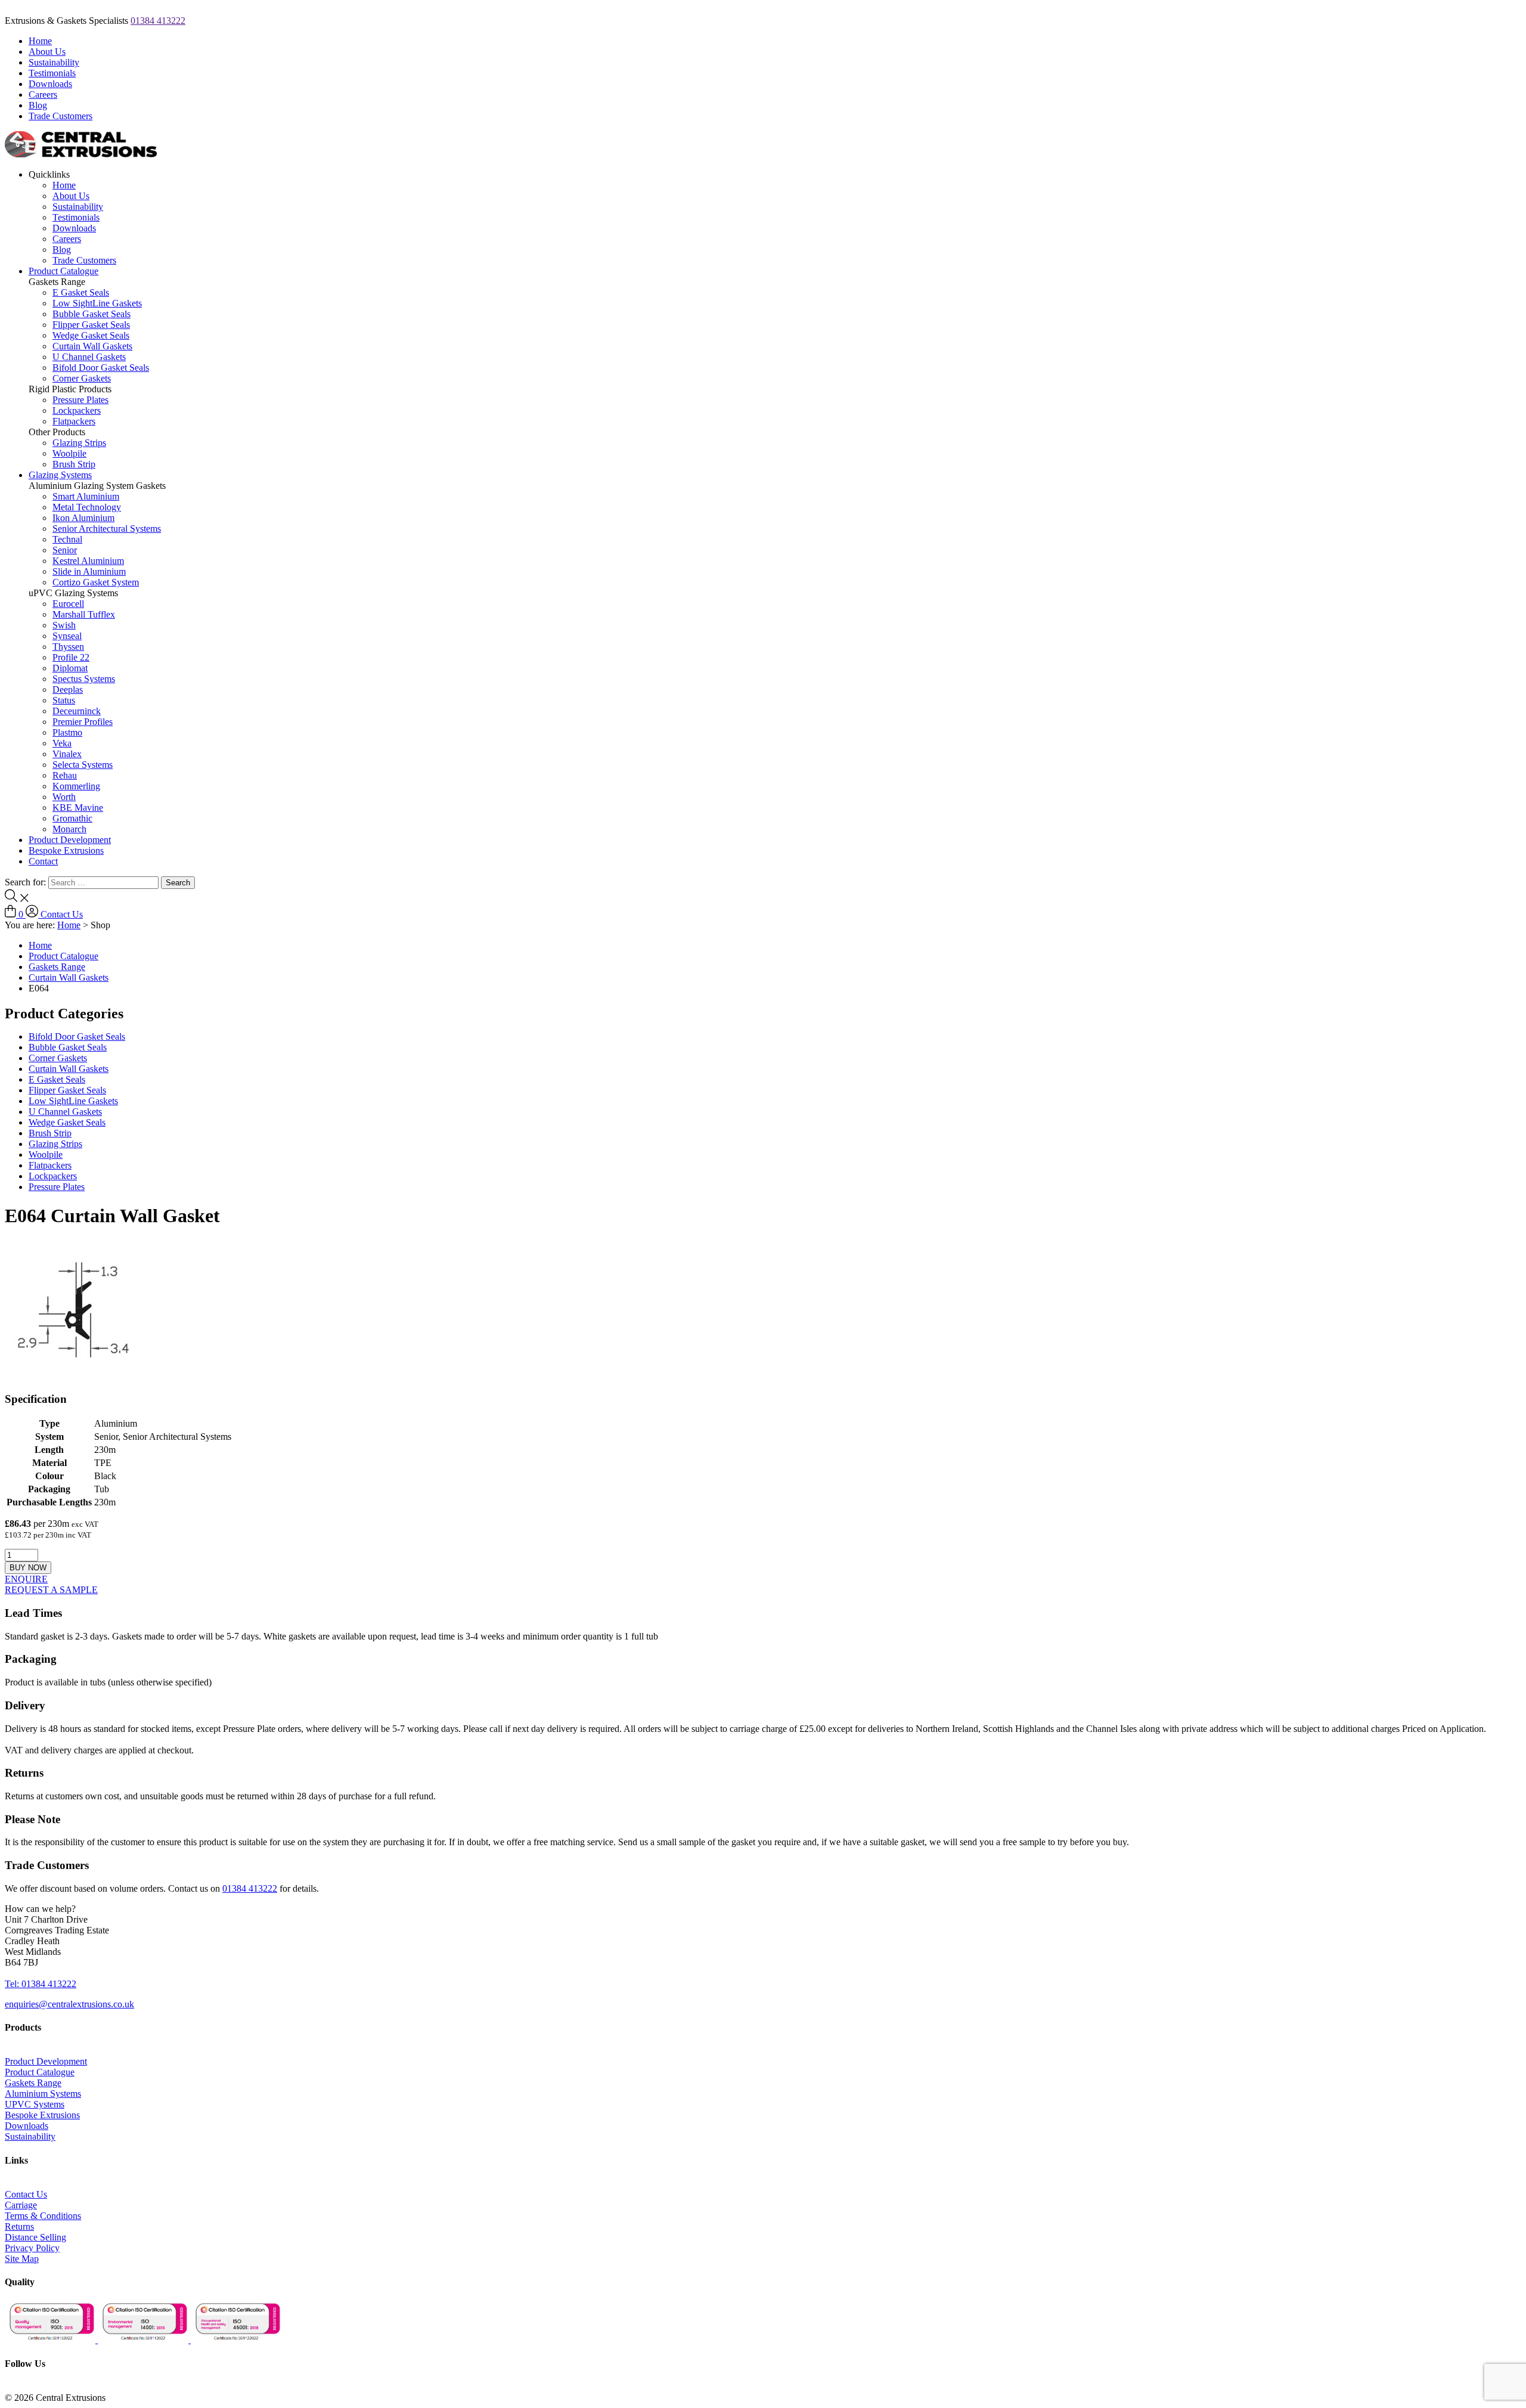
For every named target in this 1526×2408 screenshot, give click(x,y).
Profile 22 (71, 657)
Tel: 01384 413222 (41, 1984)
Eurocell (68, 604)
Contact (43, 861)
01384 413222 (158, 21)
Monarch (69, 829)
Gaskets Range (57, 967)
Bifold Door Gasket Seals (101, 368)
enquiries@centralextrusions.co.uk (69, 2004)
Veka (62, 743)
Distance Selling (35, 2237)
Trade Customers (61, 116)
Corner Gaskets (82, 378)
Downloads (50, 84)
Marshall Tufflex (84, 614)
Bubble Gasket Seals (92, 314)
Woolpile (69, 453)
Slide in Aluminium (89, 571)
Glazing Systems (60, 475)
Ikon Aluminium (83, 518)
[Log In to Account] (33, 914)
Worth (64, 797)
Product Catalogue (63, 271)
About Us (47, 52)
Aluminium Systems (43, 2094)
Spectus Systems (84, 679)
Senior (65, 550)
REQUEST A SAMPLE (51, 1590)
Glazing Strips (79, 443)
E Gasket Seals (81, 292)
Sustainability (54, 62)
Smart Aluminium (86, 496)
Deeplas (68, 689)
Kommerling (76, 786)
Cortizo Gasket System (96, 582)
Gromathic (72, 818)
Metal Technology (87, 507)
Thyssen (68, 647)
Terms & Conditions (43, 2216)
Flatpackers (74, 421)
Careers (43, 94)
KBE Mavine (78, 808)
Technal (67, 539)
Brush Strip (74, 464)
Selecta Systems (83, 765)
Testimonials (52, 73)
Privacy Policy (32, 2248)
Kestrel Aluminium (88, 561)
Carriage (21, 2205)
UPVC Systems (35, 2104)
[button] (40, 1909)
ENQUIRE (26, 1579)
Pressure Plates (80, 400)
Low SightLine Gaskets (97, 303)
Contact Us (62, 914)
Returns (19, 2226)
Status (64, 700)
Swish (64, 625)
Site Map (22, 2259)
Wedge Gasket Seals (91, 335)
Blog (38, 105)
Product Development (70, 840)
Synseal (67, 636)
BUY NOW (28, 1568)
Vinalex (67, 754)
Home (40, 41)
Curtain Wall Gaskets (92, 346)
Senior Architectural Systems (107, 529)
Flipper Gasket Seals (91, 325)
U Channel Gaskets (89, 357)
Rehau (65, 775)
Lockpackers (77, 410)
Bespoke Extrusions (66, 850)
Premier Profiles (83, 722)
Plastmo (67, 732)
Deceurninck (77, 711)
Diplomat (70, 668)
